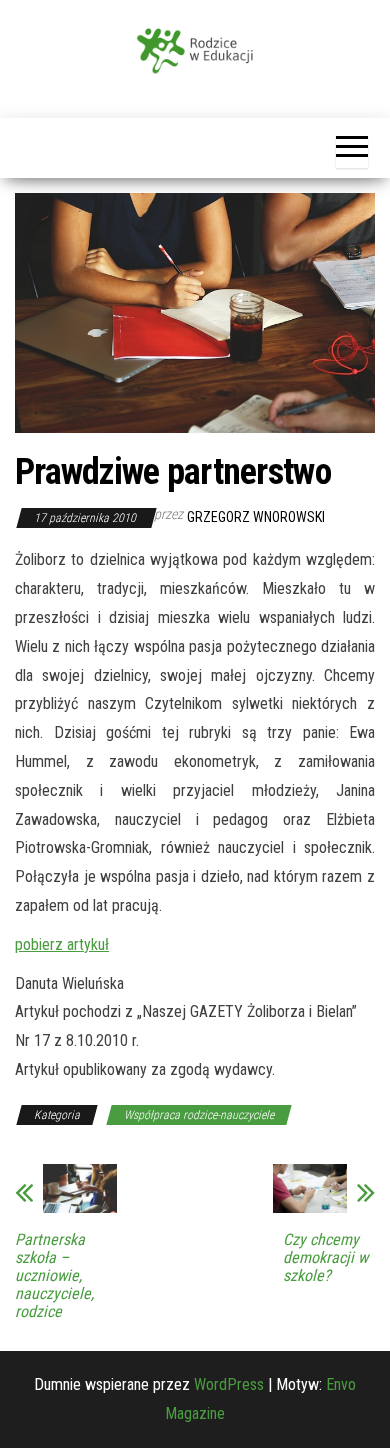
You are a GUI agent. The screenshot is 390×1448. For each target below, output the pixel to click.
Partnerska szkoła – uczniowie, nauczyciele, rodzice (54, 1276)
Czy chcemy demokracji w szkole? (325, 1258)
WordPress (229, 1384)
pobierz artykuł (62, 944)
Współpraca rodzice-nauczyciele (199, 1115)
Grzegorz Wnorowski (256, 517)
